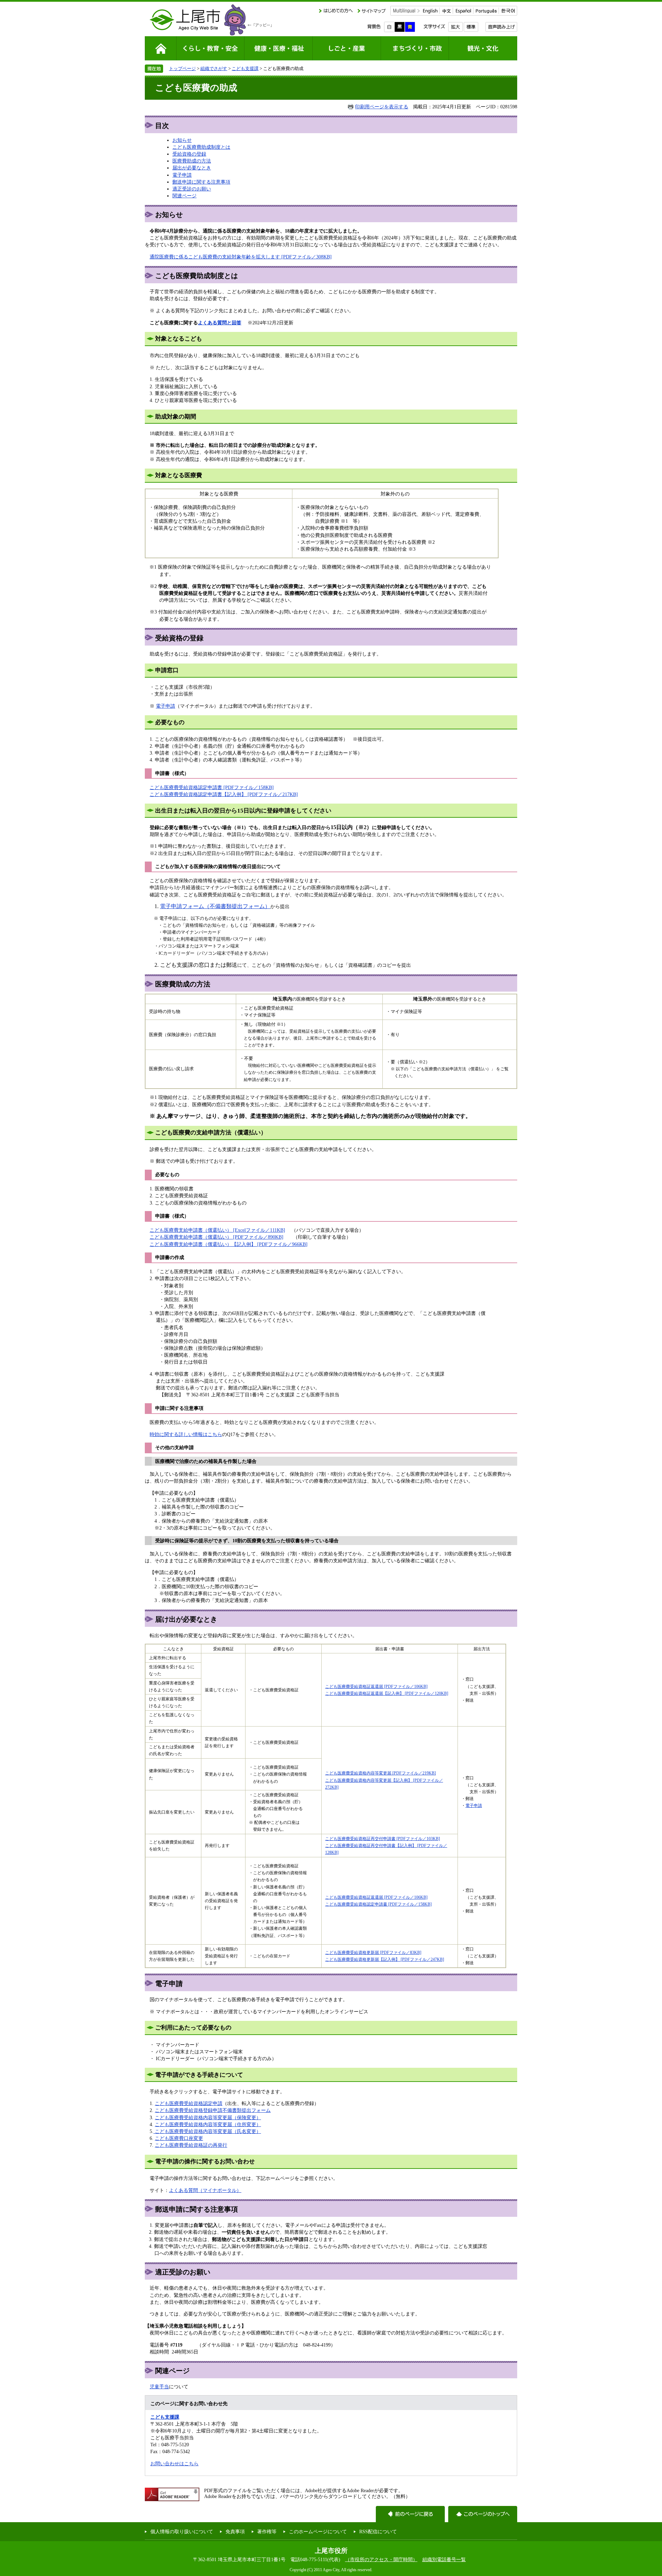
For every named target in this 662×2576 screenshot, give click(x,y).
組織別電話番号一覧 (444, 2559)
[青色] (410, 27)
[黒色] (400, 27)
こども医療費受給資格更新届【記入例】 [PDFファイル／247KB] (385, 1959)
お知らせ (182, 140)
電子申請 (182, 175)
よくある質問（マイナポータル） (205, 2190)
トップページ (182, 68)
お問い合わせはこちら (174, 2464)
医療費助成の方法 (192, 161)
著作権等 (267, 2531)
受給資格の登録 (189, 154)
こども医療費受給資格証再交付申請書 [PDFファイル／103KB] (383, 1839)
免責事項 (235, 2531)
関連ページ (184, 196)
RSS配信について (378, 2531)
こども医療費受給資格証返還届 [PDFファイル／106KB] (376, 1687)
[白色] (389, 27)
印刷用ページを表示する (382, 107)
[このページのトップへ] (483, 2514)
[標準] (471, 27)
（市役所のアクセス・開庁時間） (381, 2559)
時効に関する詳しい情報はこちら (186, 1434)
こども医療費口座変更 (179, 2138)
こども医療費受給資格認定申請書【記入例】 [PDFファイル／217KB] (224, 794)
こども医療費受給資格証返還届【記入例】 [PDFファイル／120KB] (387, 1693)
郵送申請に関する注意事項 (201, 182)
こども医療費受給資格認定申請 (189, 2103)
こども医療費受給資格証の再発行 (191, 2145)
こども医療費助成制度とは (201, 147)
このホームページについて (318, 2531)
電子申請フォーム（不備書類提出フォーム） (215, 906)
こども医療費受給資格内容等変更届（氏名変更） (207, 2131)
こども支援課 (245, 68)
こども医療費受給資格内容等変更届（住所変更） (208, 2124)
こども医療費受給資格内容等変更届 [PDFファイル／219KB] (380, 1773)
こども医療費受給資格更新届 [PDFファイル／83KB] (373, 1953)
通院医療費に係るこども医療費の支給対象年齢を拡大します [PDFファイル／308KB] (241, 257)
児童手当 (159, 2387)
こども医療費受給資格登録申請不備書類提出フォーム (213, 2110)
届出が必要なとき (192, 168)
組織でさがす (214, 68)
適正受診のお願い (192, 189)
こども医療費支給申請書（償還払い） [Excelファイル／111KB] (217, 1230)
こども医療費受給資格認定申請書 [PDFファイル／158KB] (212, 787)
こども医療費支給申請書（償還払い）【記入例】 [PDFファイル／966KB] (229, 1244)
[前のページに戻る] (410, 2514)
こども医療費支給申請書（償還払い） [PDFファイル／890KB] (217, 1237)
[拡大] (455, 27)
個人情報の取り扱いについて (182, 2531)
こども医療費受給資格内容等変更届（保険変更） (208, 2117)
